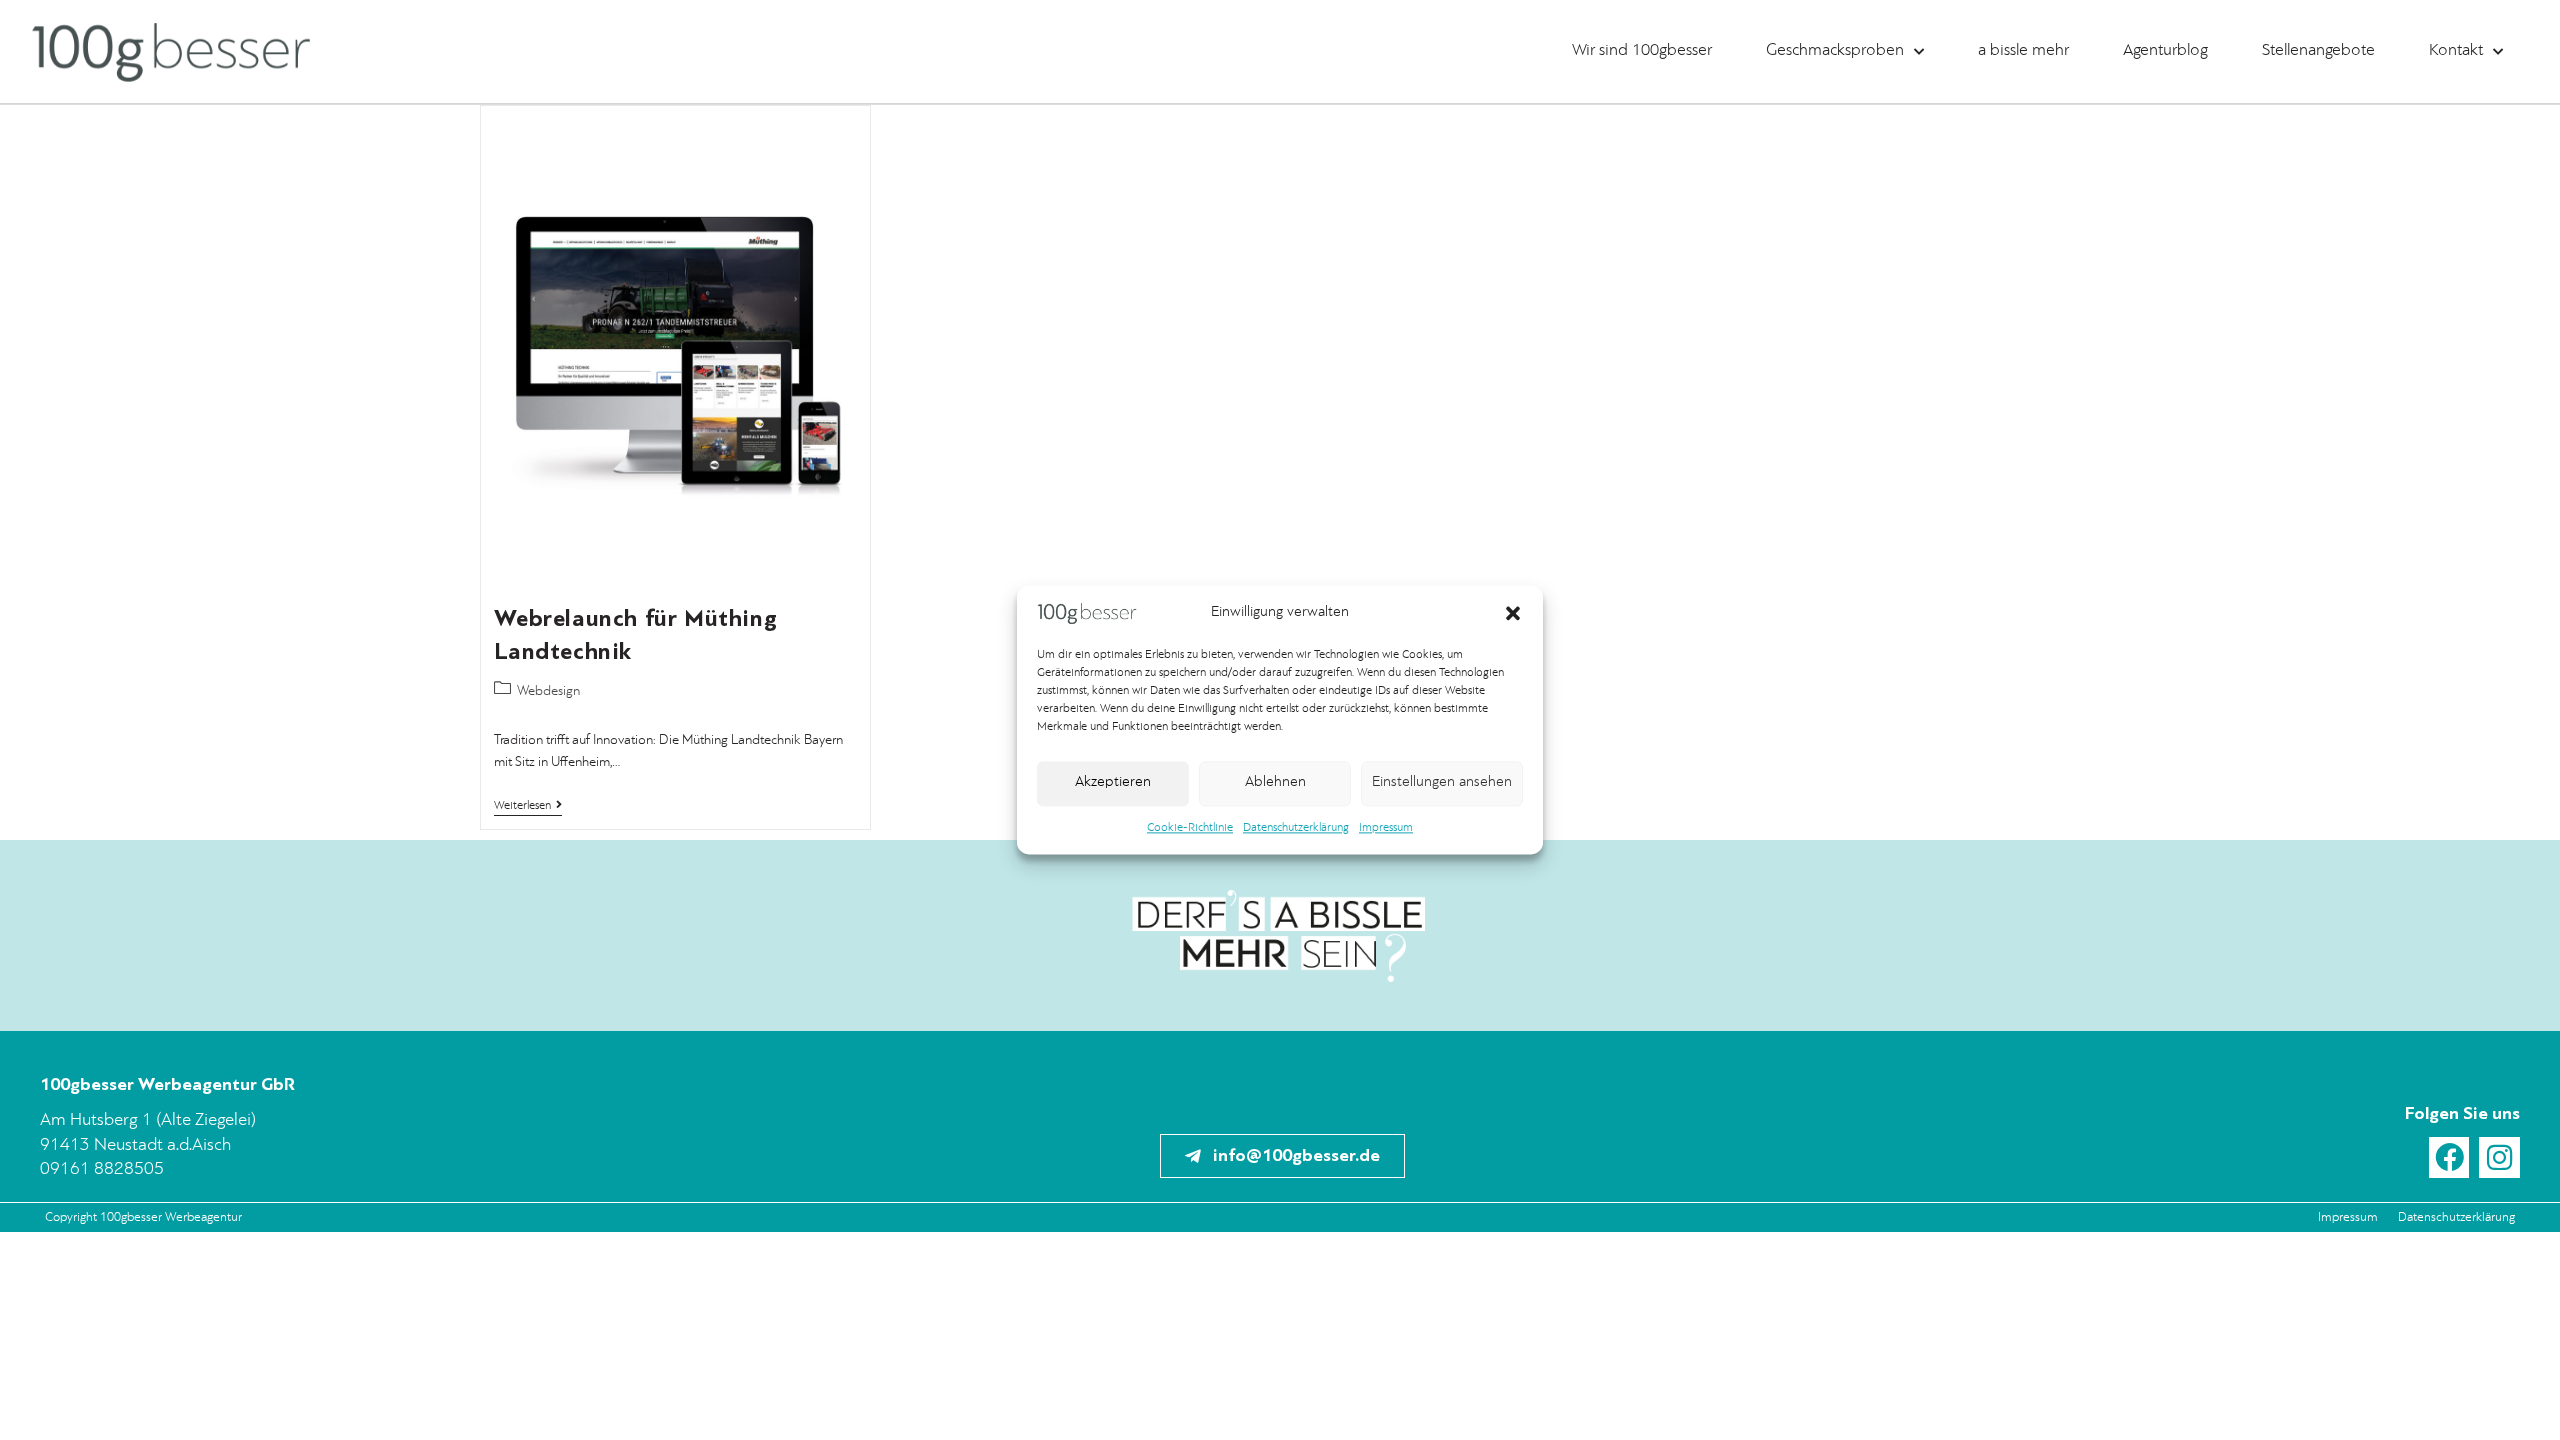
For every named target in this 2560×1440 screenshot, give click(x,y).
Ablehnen (1275, 783)
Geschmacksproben (1835, 50)
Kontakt (2456, 50)
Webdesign (548, 691)
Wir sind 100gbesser (1642, 50)
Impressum (1386, 828)
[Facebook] (2449, 1157)
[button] (1513, 613)
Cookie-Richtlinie (1190, 828)
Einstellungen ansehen (1442, 783)
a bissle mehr (2023, 50)
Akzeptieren (1113, 783)
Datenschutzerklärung (1296, 828)
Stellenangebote (2318, 50)
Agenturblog (2165, 50)
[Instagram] (2499, 1157)
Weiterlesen (528, 805)
